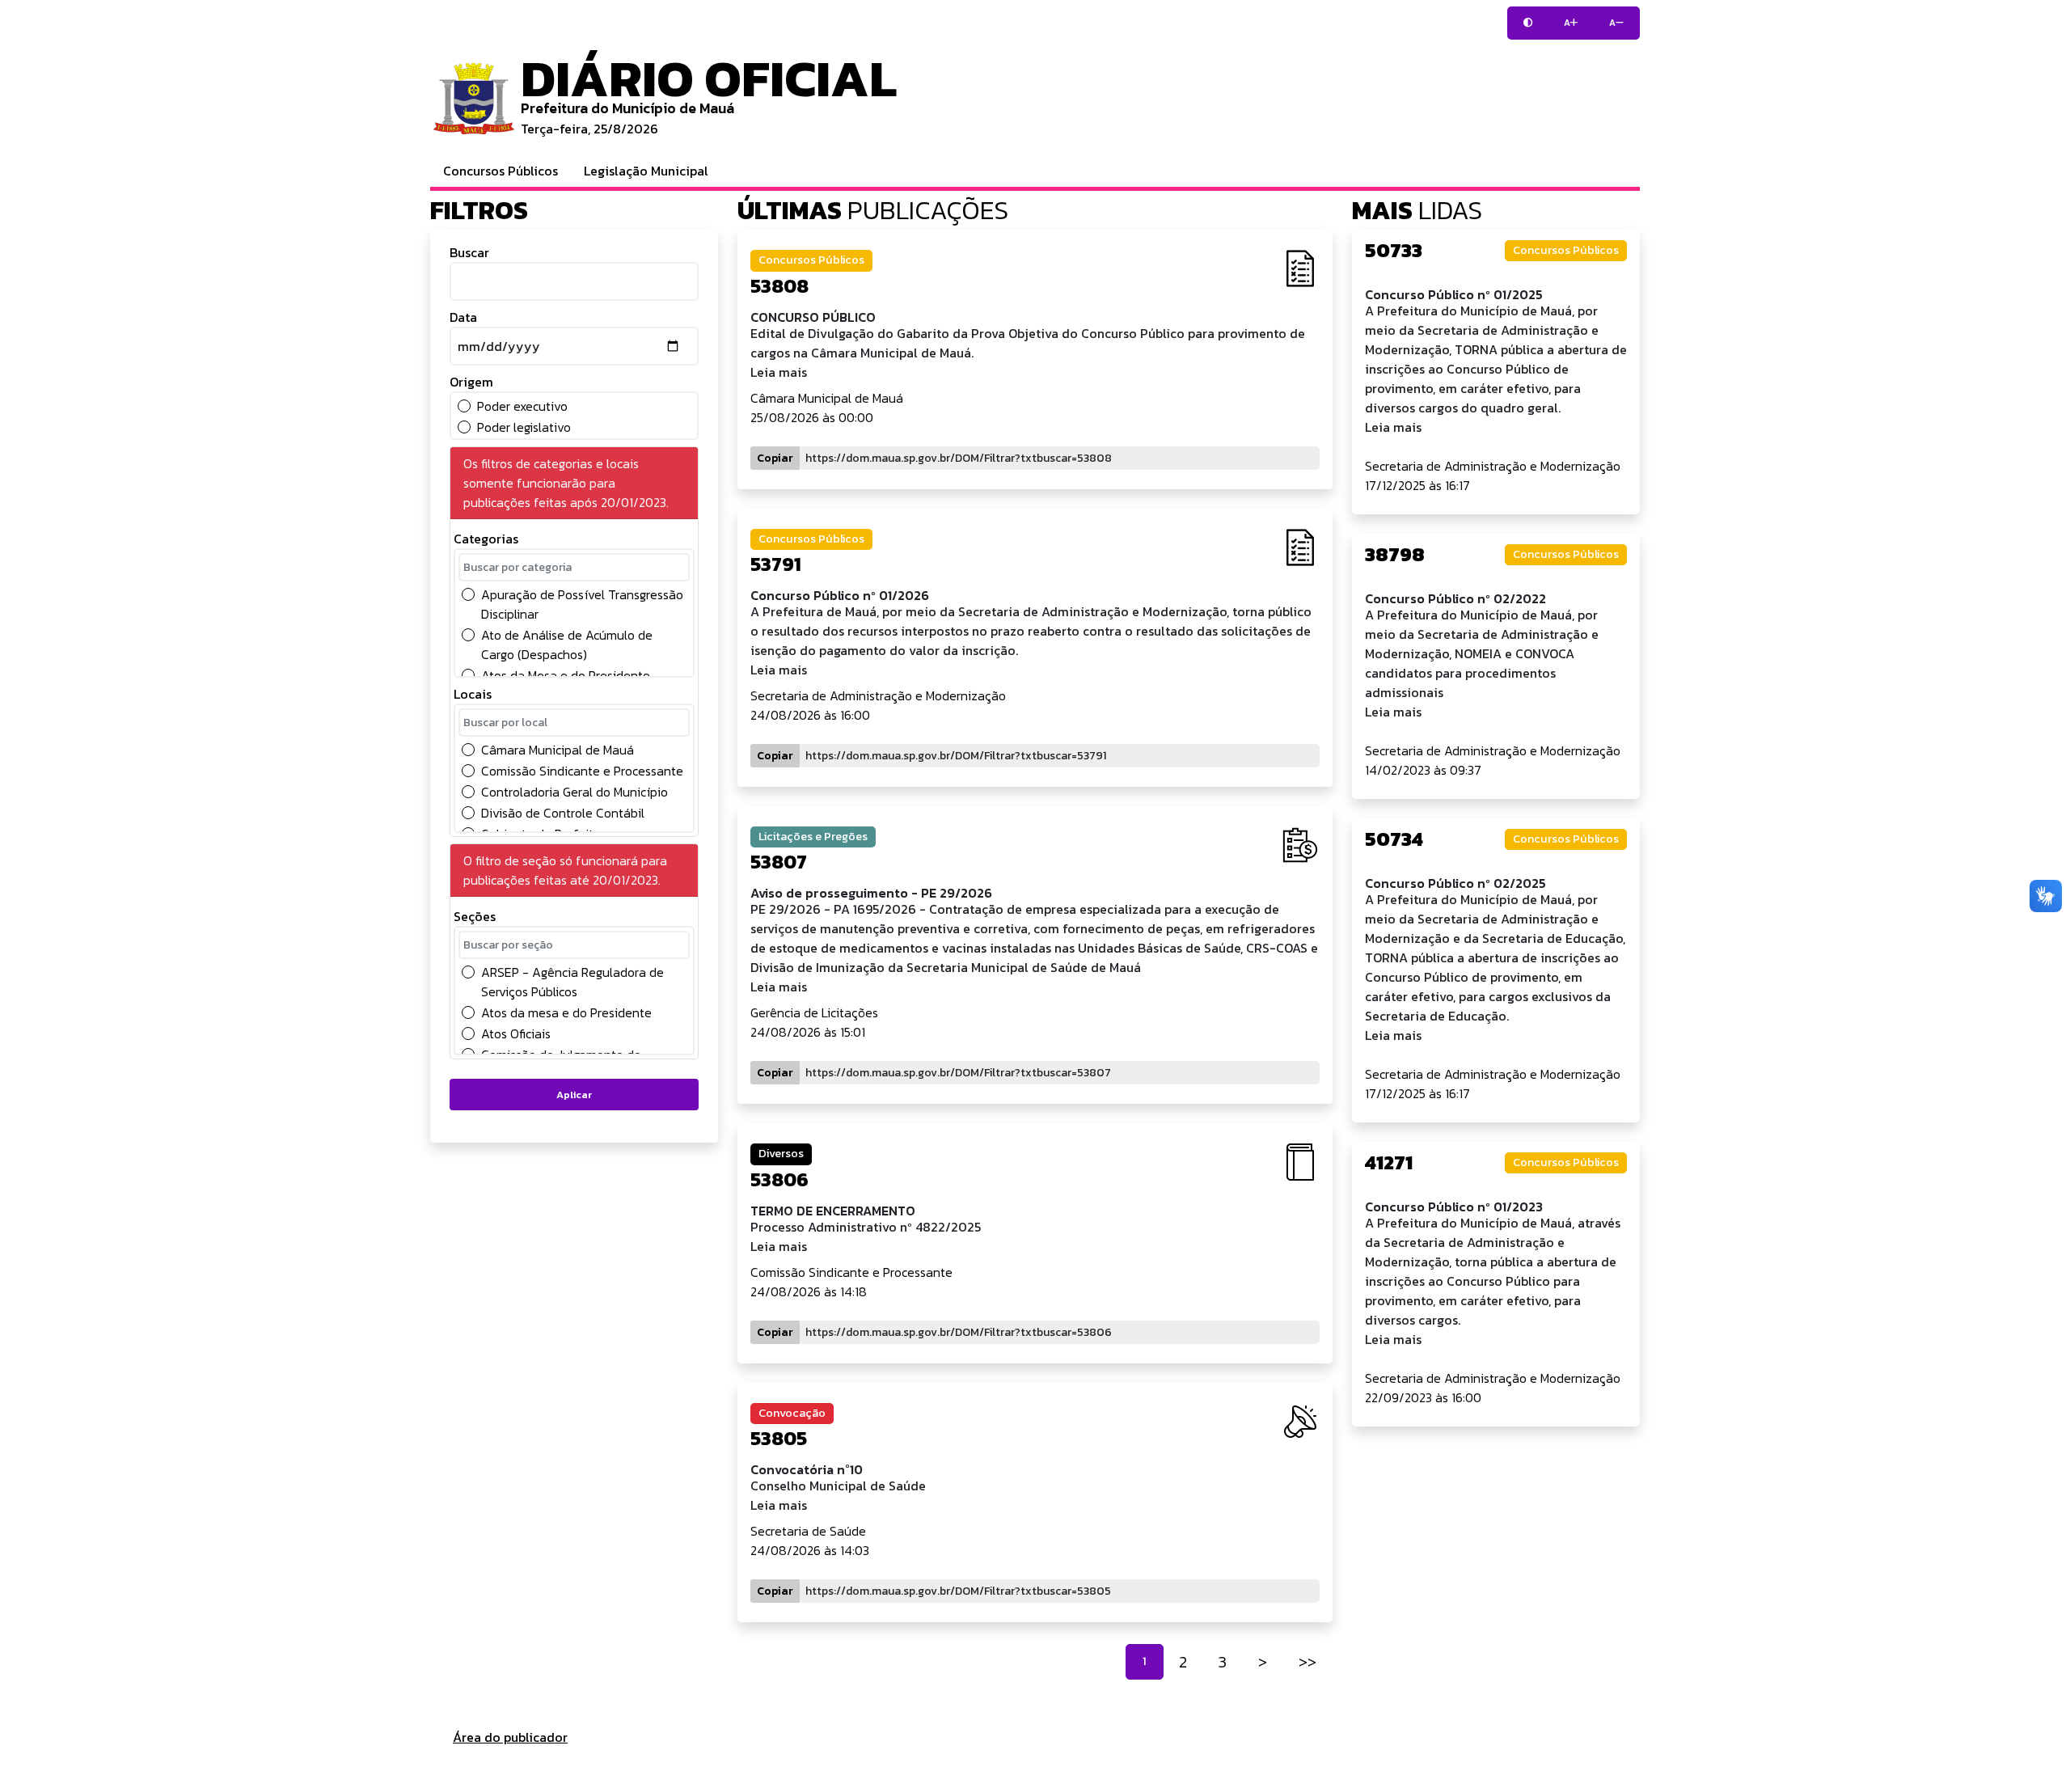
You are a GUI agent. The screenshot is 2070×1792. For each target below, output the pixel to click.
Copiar (775, 458)
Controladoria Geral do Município (575, 792)
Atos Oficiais (516, 1033)
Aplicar (574, 1095)
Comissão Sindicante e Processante (582, 771)
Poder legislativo (524, 427)
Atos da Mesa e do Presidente (566, 675)
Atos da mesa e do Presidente (566, 1012)
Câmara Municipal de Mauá (558, 750)
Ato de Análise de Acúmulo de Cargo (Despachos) (567, 645)
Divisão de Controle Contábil (563, 813)
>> (1307, 1662)
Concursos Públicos (501, 171)
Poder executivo (522, 406)
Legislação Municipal (646, 171)
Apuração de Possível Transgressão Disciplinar (582, 604)
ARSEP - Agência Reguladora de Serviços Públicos (572, 982)
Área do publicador (510, 1737)
